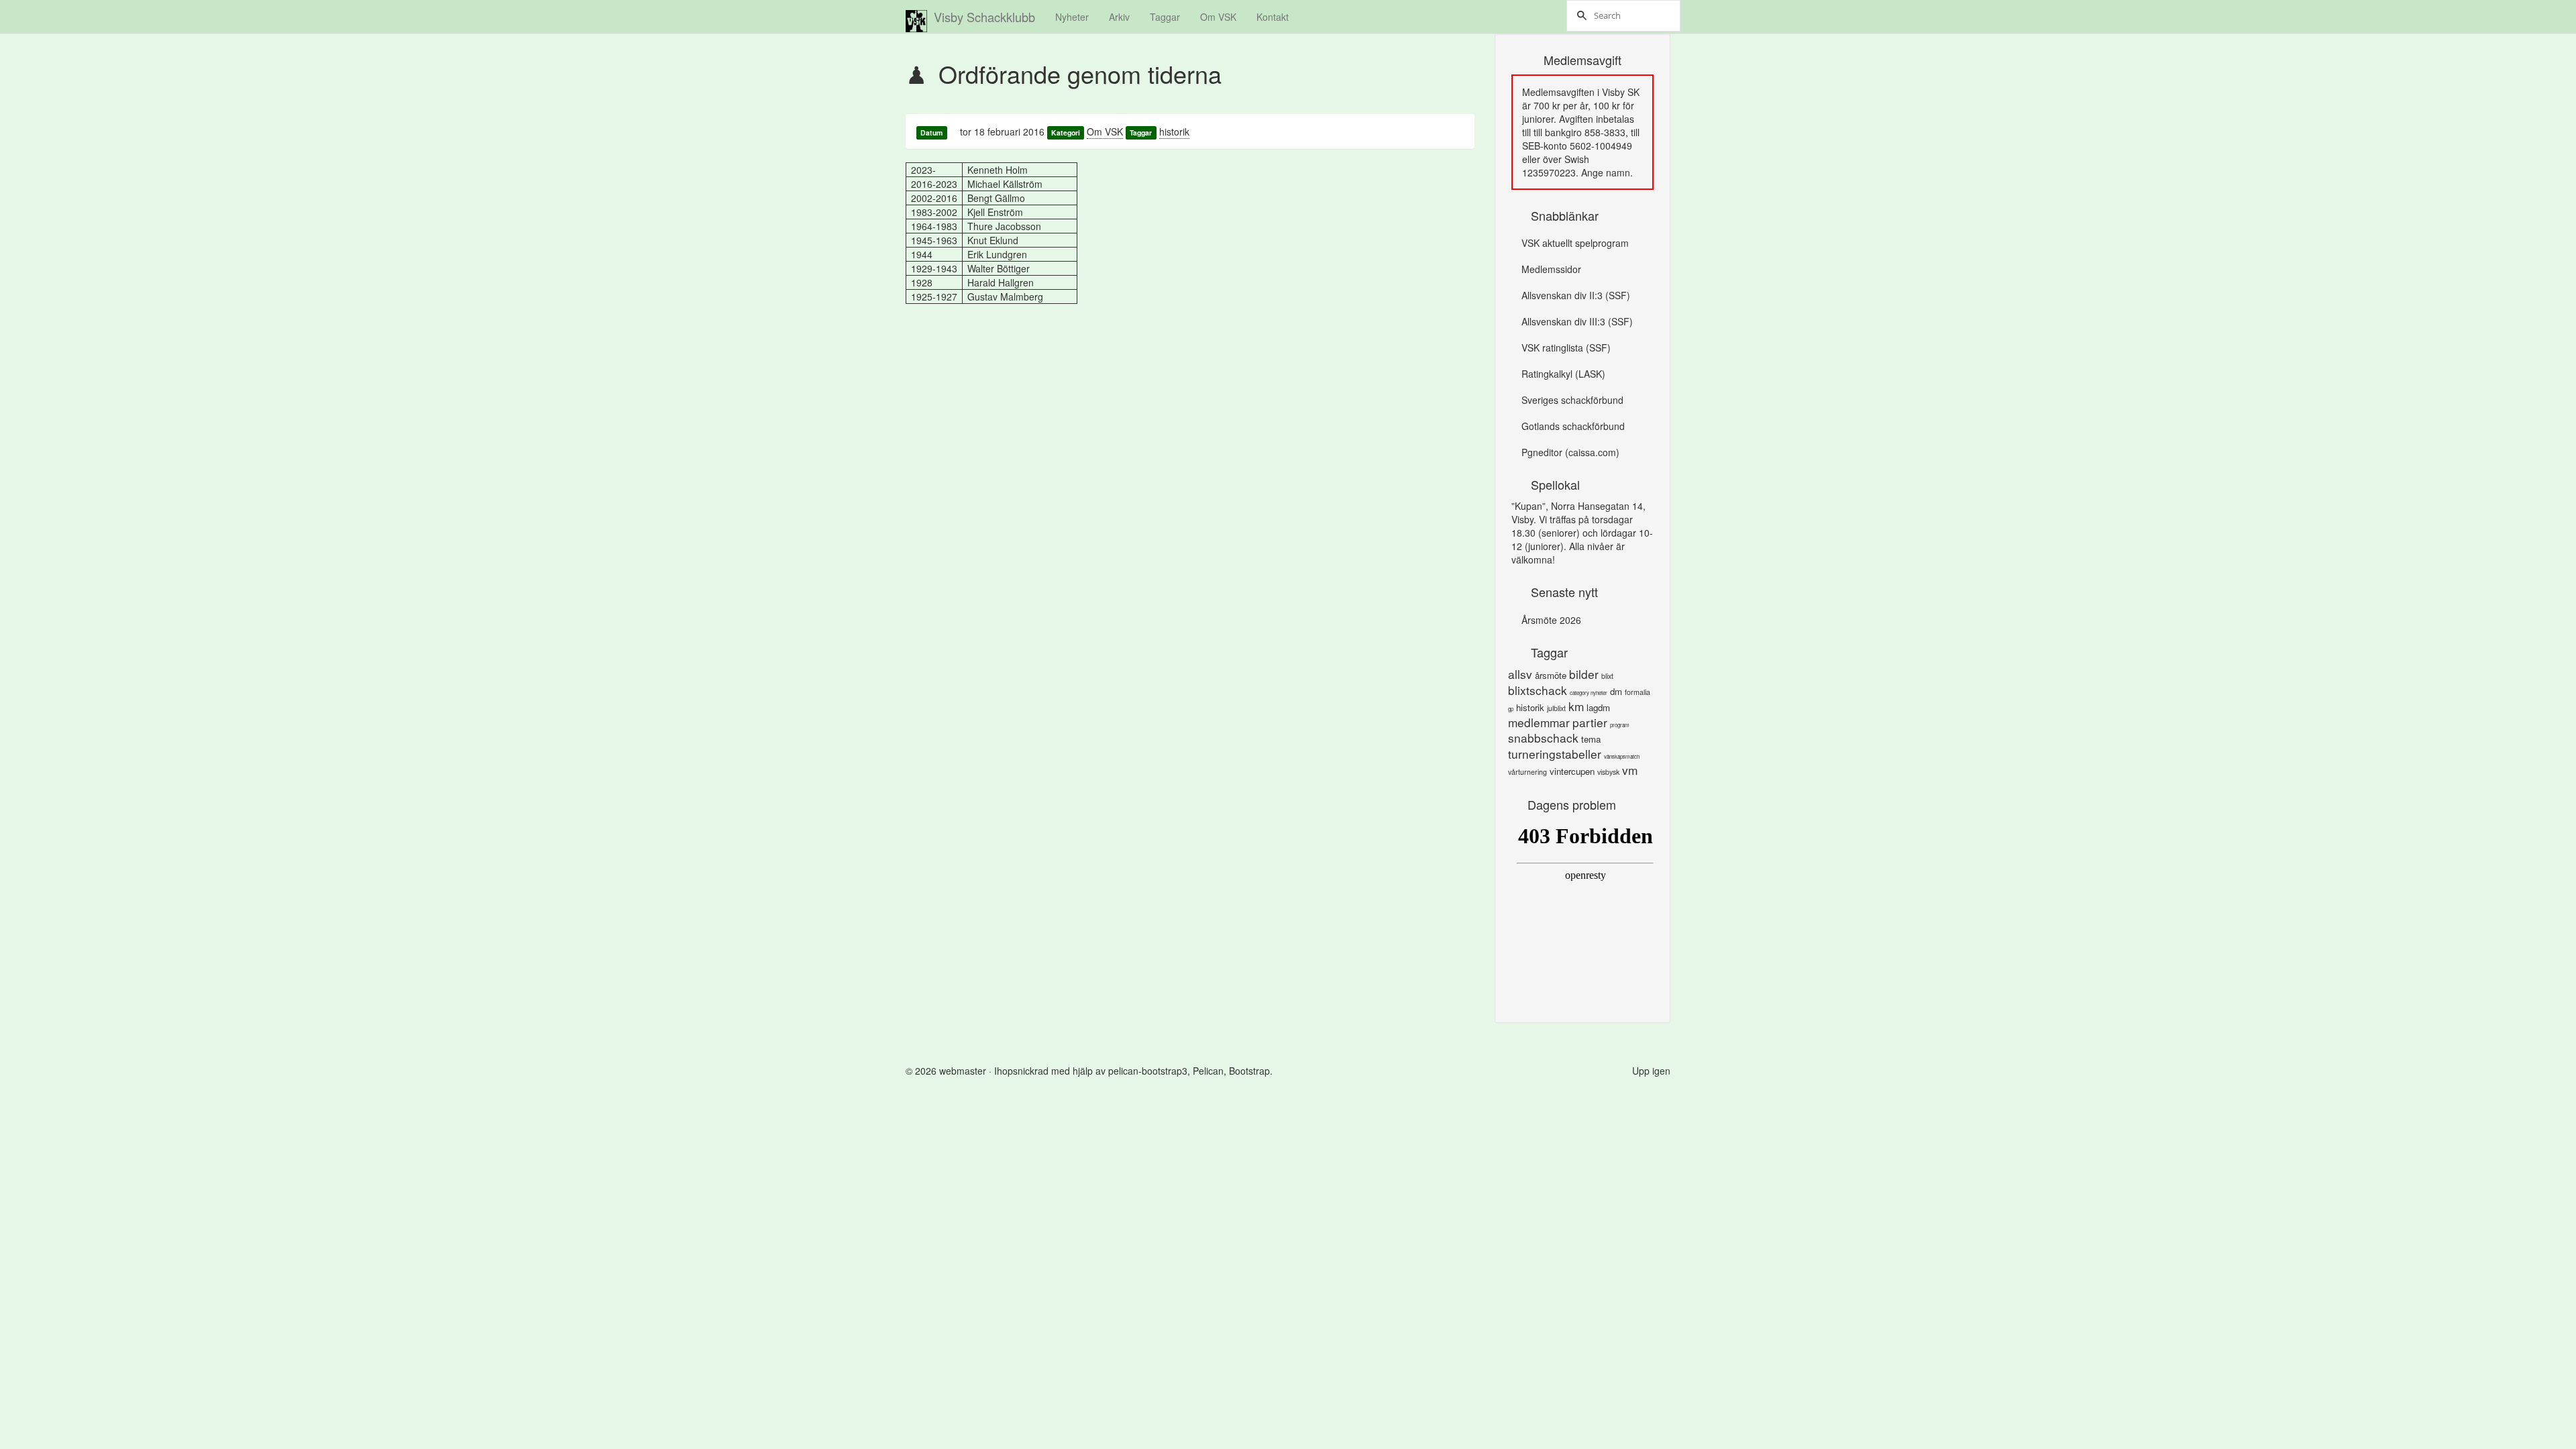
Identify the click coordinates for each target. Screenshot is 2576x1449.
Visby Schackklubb (984, 17)
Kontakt (1273, 17)
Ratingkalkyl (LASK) (1563, 374)
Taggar (1165, 17)
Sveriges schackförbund (1572, 400)
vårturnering (1527, 772)
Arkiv (1119, 17)
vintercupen (1572, 771)
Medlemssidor (1551, 269)
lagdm (1598, 707)
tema (1591, 739)
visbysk (1608, 772)
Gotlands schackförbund (1573, 426)
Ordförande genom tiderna (1080, 73)
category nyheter (1589, 693)
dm (1616, 691)
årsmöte (1551, 675)
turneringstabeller (1555, 754)
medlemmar (1539, 722)
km (1576, 706)
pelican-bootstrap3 (1148, 1071)
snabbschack (1543, 738)
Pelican (1208, 1071)
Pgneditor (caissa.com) (1570, 452)
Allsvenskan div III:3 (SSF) (1577, 321)
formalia (1638, 692)
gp (1511, 709)
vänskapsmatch (1622, 756)
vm (1630, 770)
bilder (1584, 674)
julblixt (1556, 708)
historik (1174, 131)
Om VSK (1218, 17)
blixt (1607, 676)
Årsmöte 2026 (1551, 620)
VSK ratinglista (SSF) (1566, 347)
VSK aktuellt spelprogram (1575, 243)
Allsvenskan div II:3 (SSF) (1576, 295)
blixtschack (1538, 690)
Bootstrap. (1251, 1071)
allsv (1520, 674)
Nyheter (1072, 17)
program (1620, 725)
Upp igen (1651, 1071)
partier (1590, 722)
